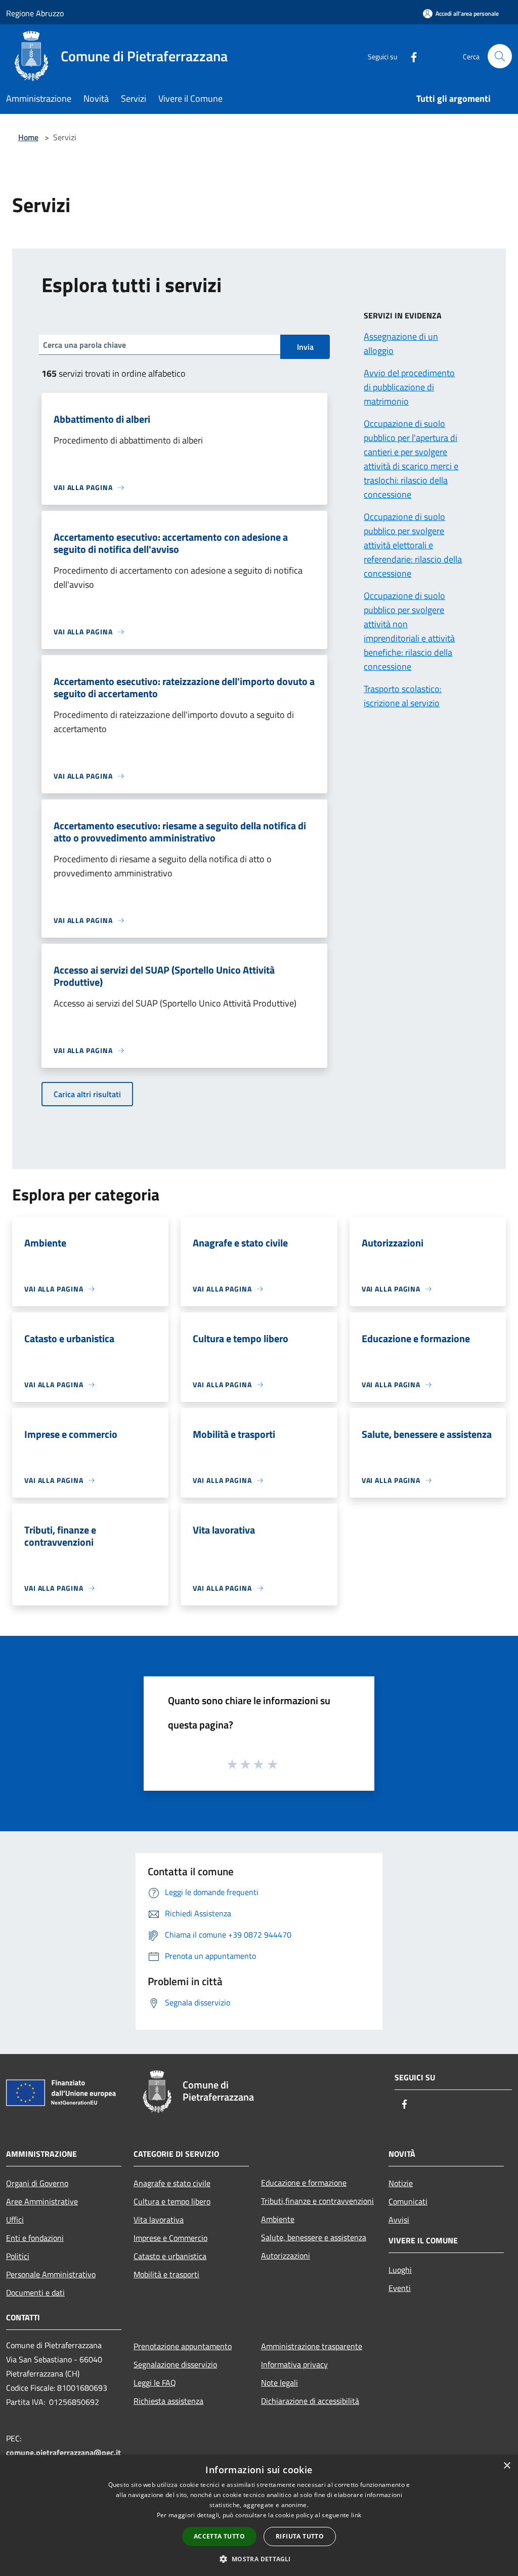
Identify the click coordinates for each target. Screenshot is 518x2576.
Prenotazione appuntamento (183, 2346)
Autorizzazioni (286, 2256)
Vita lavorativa (159, 2220)
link (356, 2515)
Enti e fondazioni (35, 2238)
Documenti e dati (35, 2292)
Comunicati (408, 2201)
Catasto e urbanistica (170, 2256)
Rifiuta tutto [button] (300, 2536)
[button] (259, 2559)
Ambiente (278, 2219)
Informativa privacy (294, 2364)
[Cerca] (500, 56)
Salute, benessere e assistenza (314, 2237)
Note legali (279, 2383)
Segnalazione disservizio (175, 2364)
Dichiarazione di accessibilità (310, 2401)
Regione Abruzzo (35, 13)
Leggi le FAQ (155, 2383)
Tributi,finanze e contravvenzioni (317, 2201)
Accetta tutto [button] (219, 2536)
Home (28, 137)
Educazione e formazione (304, 2183)
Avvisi (399, 2220)
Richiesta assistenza (168, 2401)
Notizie (401, 2183)
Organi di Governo (37, 2183)
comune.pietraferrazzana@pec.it (63, 2452)
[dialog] (259, 2515)
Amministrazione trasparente (312, 2346)
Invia (305, 347)
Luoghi (400, 2270)
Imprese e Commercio (170, 2238)
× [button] (507, 2466)
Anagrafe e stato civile (172, 2183)
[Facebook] (410, 56)
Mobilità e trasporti (166, 2274)
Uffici (15, 2220)
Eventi (400, 2288)
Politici (18, 2256)
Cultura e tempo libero (172, 2201)
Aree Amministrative (42, 2201)
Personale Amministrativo (51, 2274)
